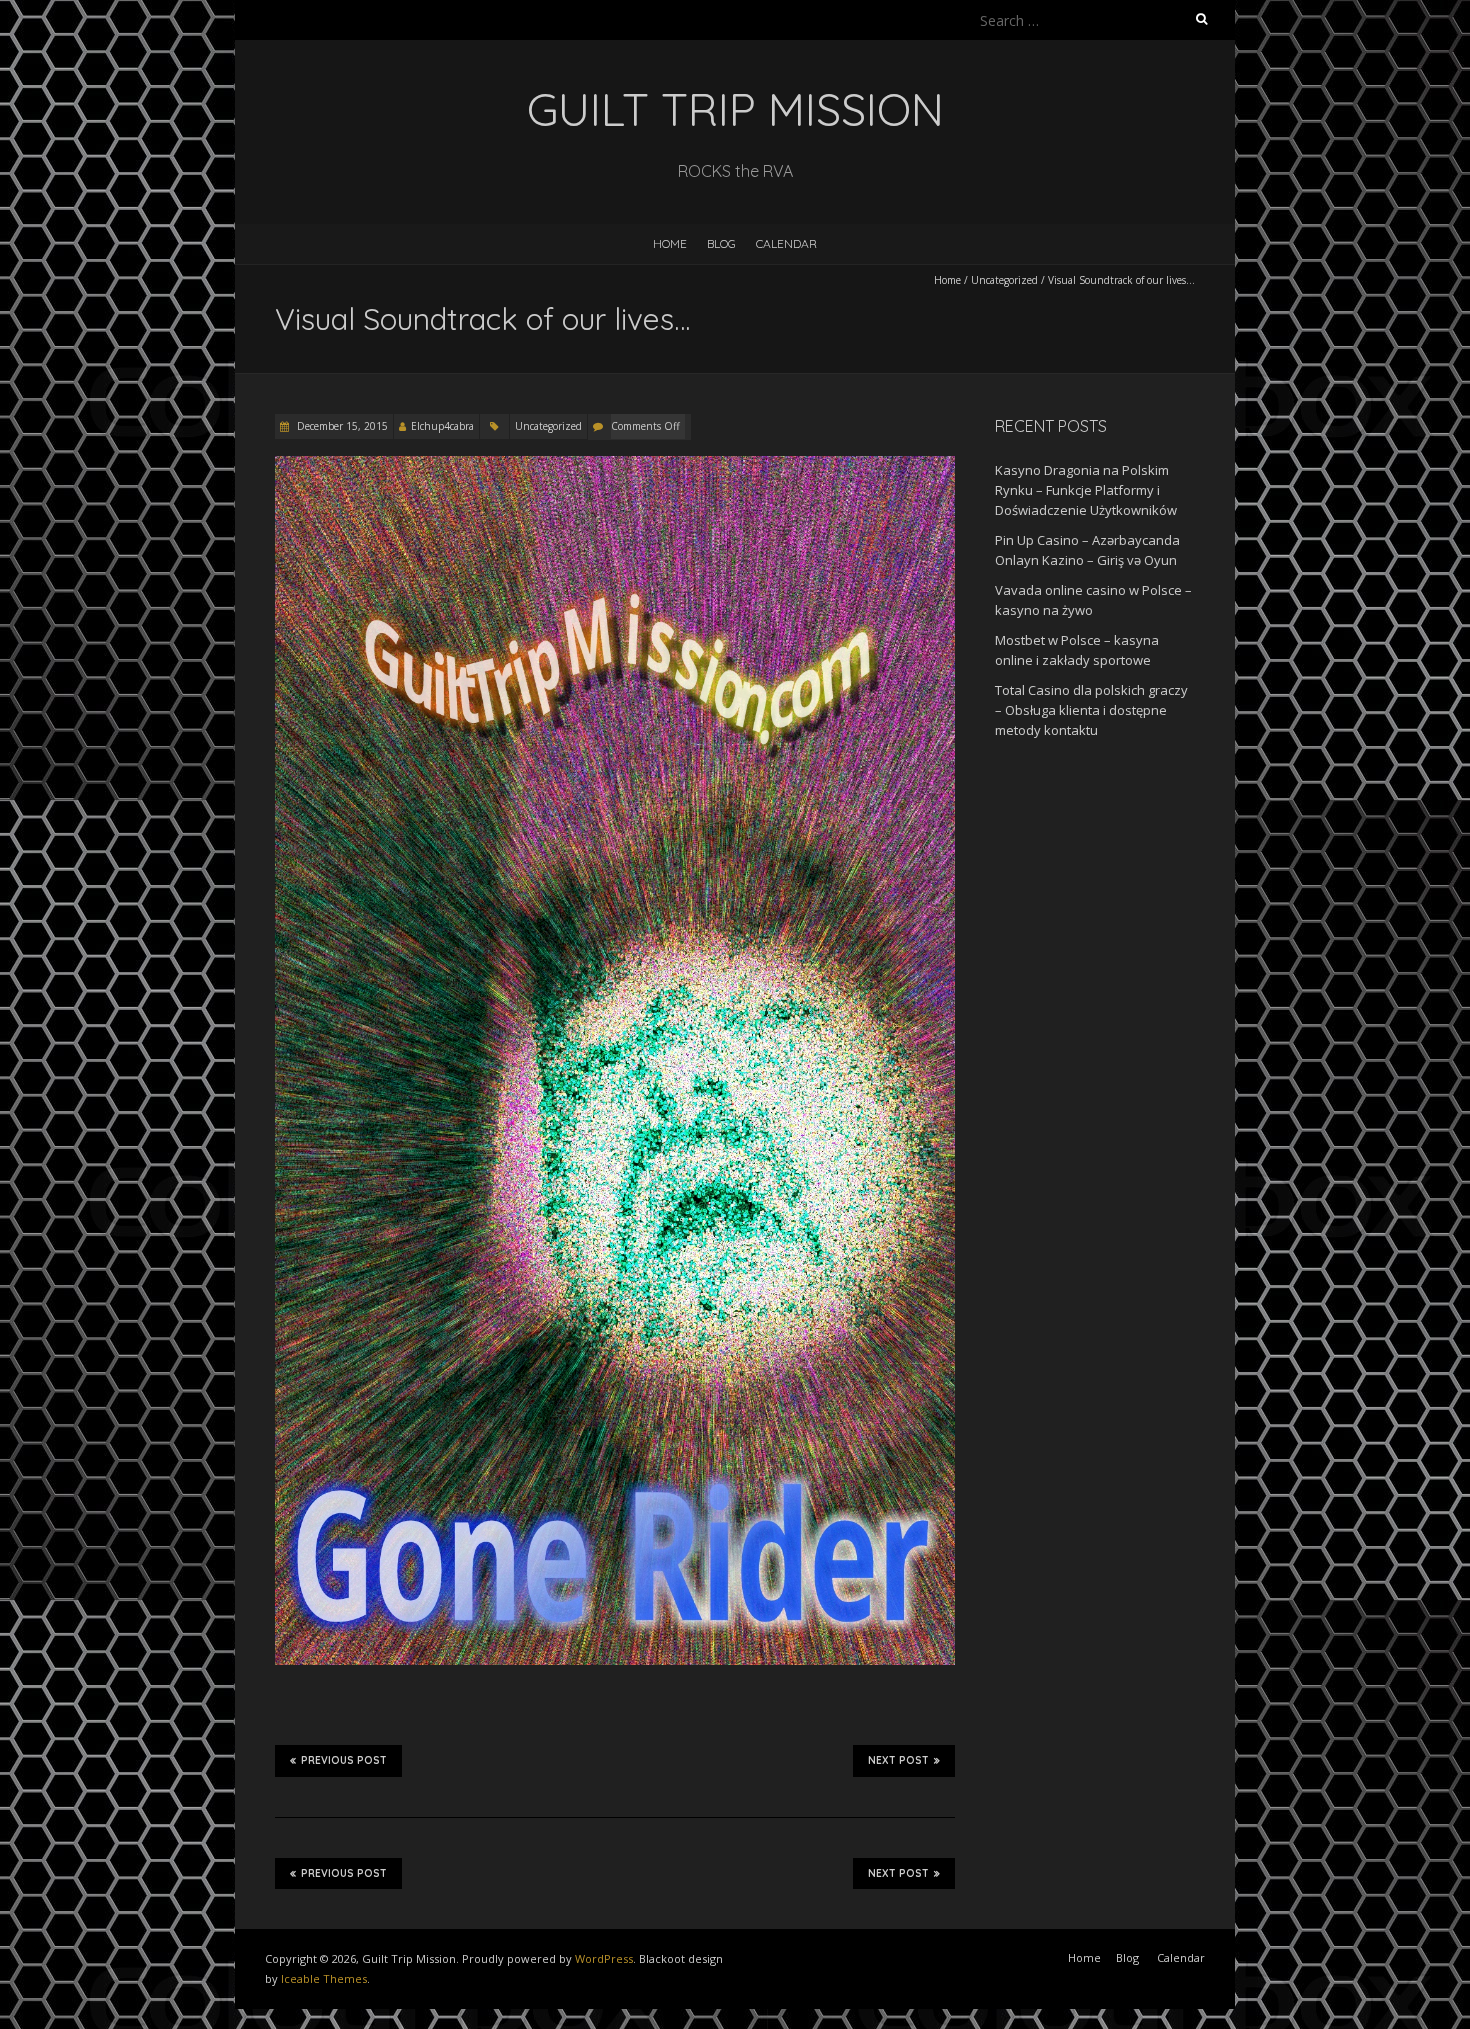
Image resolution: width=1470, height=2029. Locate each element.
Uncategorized (1004, 280)
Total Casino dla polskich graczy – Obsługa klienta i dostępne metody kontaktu (1091, 710)
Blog (721, 243)
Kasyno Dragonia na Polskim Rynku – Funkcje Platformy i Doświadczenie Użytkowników (1086, 490)
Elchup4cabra (442, 426)
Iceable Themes (324, 1978)
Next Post (898, 1760)
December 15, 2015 (341, 426)
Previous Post (344, 1760)
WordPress (604, 1958)
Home (670, 243)
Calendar (786, 243)
